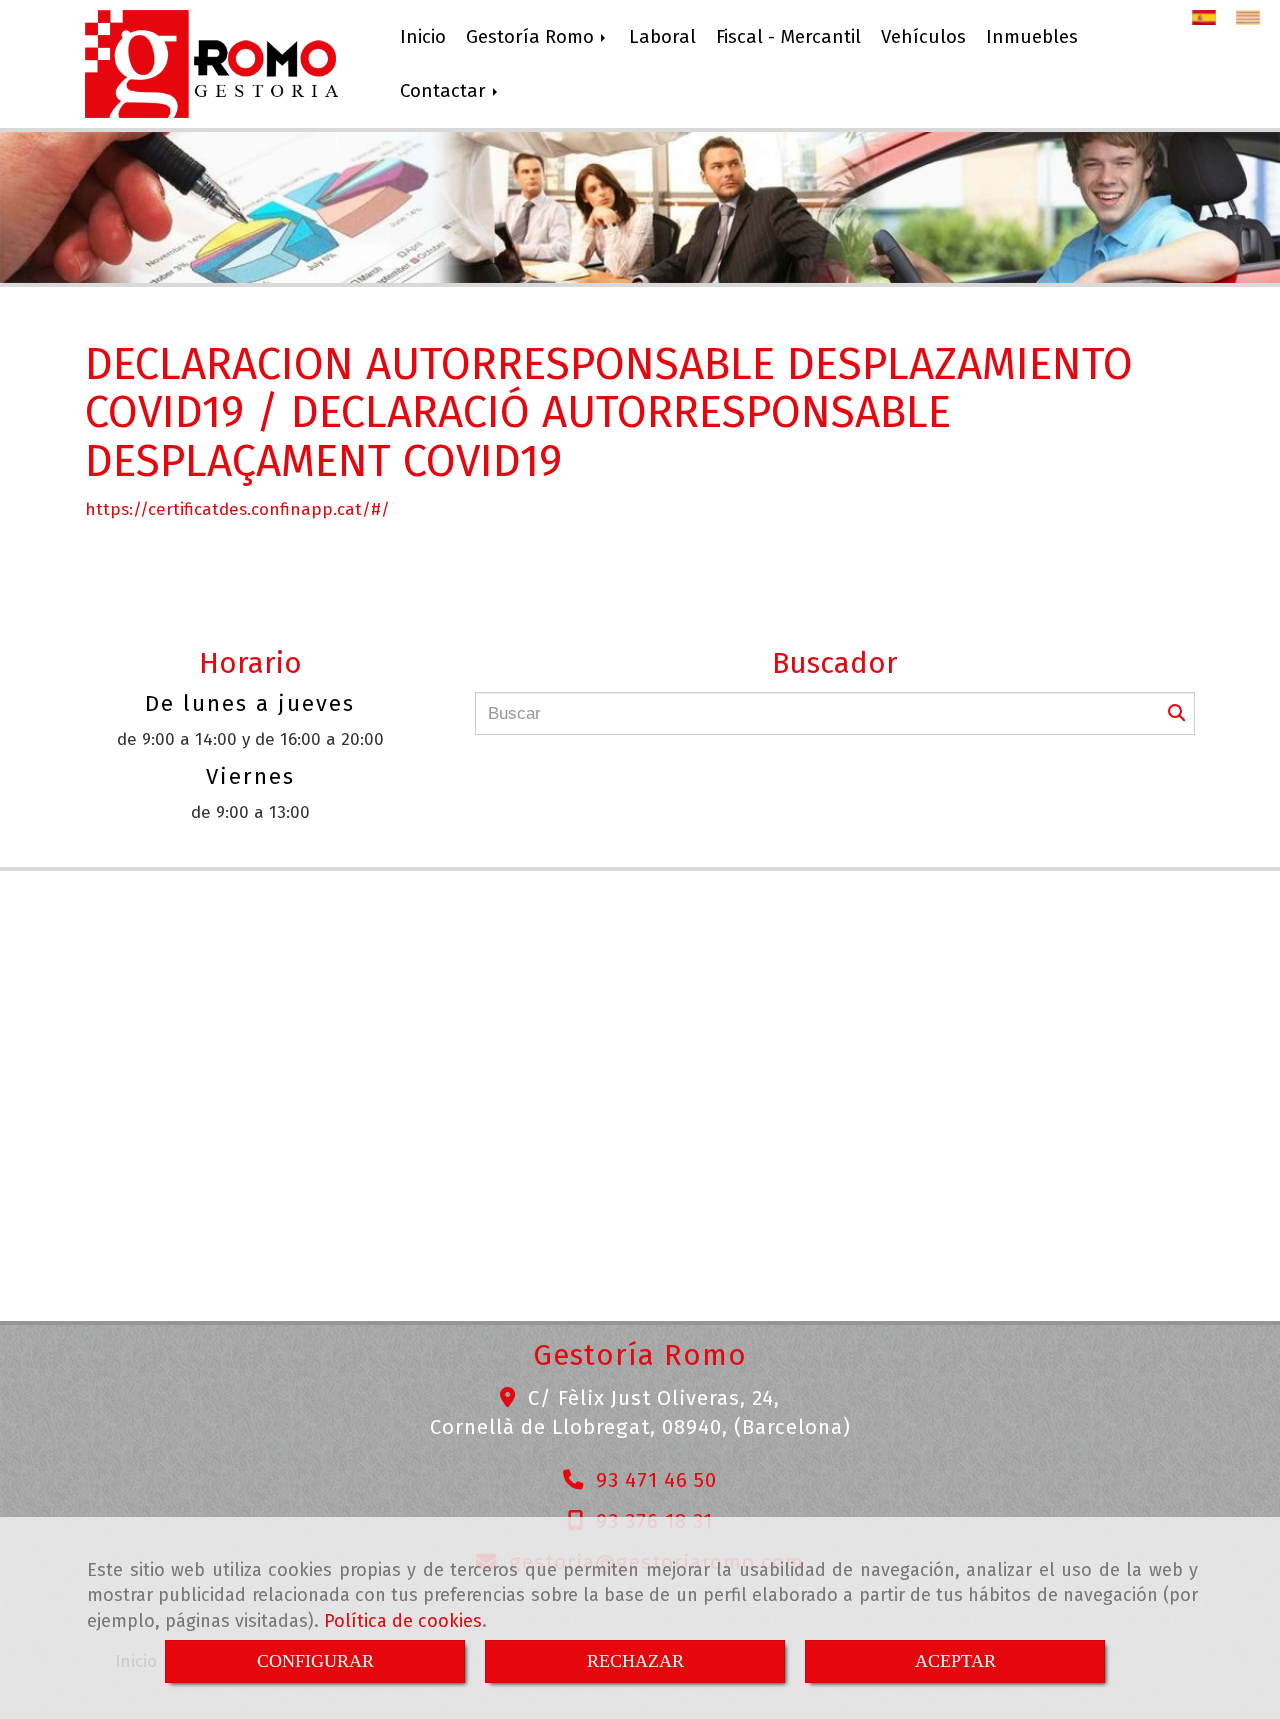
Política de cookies (403, 1621)
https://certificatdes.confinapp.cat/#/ (237, 509)
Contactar (445, 91)
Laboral (662, 37)
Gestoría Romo (532, 37)
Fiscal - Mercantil (788, 37)
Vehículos (923, 37)
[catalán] (1253, 17)
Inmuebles (1032, 37)
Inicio (423, 37)
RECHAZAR (635, 1661)
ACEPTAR (955, 1661)
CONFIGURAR (315, 1661)
